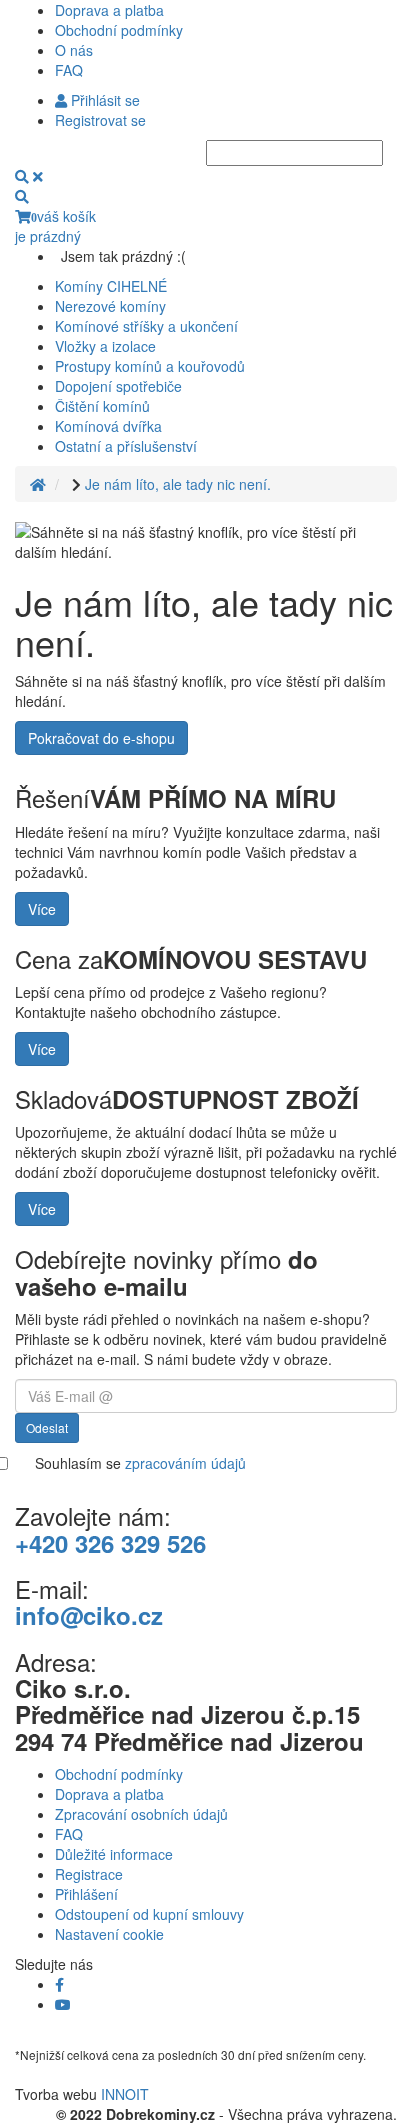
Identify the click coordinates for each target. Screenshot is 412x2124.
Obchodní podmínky (119, 30)
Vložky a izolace (105, 346)
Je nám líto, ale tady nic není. (178, 484)
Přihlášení (86, 1894)
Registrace (89, 1874)
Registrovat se (100, 120)
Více (42, 909)
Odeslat (47, 1427)
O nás (74, 50)
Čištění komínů (102, 406)
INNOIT (125, 2094)
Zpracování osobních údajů (141, 1814)
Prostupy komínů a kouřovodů (150, 366)
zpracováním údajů (185, 1463)
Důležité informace (114, 1854)
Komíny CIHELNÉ (111, 286)
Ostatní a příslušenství (126, 446)
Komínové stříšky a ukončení (146, 326)
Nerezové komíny (110, 306)
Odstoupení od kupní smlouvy (149, 1914)
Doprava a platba (109, 10)
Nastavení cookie (109, 1934)
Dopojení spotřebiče (118, 386)
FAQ (69, 70)
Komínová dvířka (108, 426)
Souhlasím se (140, 1463)
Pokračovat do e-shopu (101, 738)
